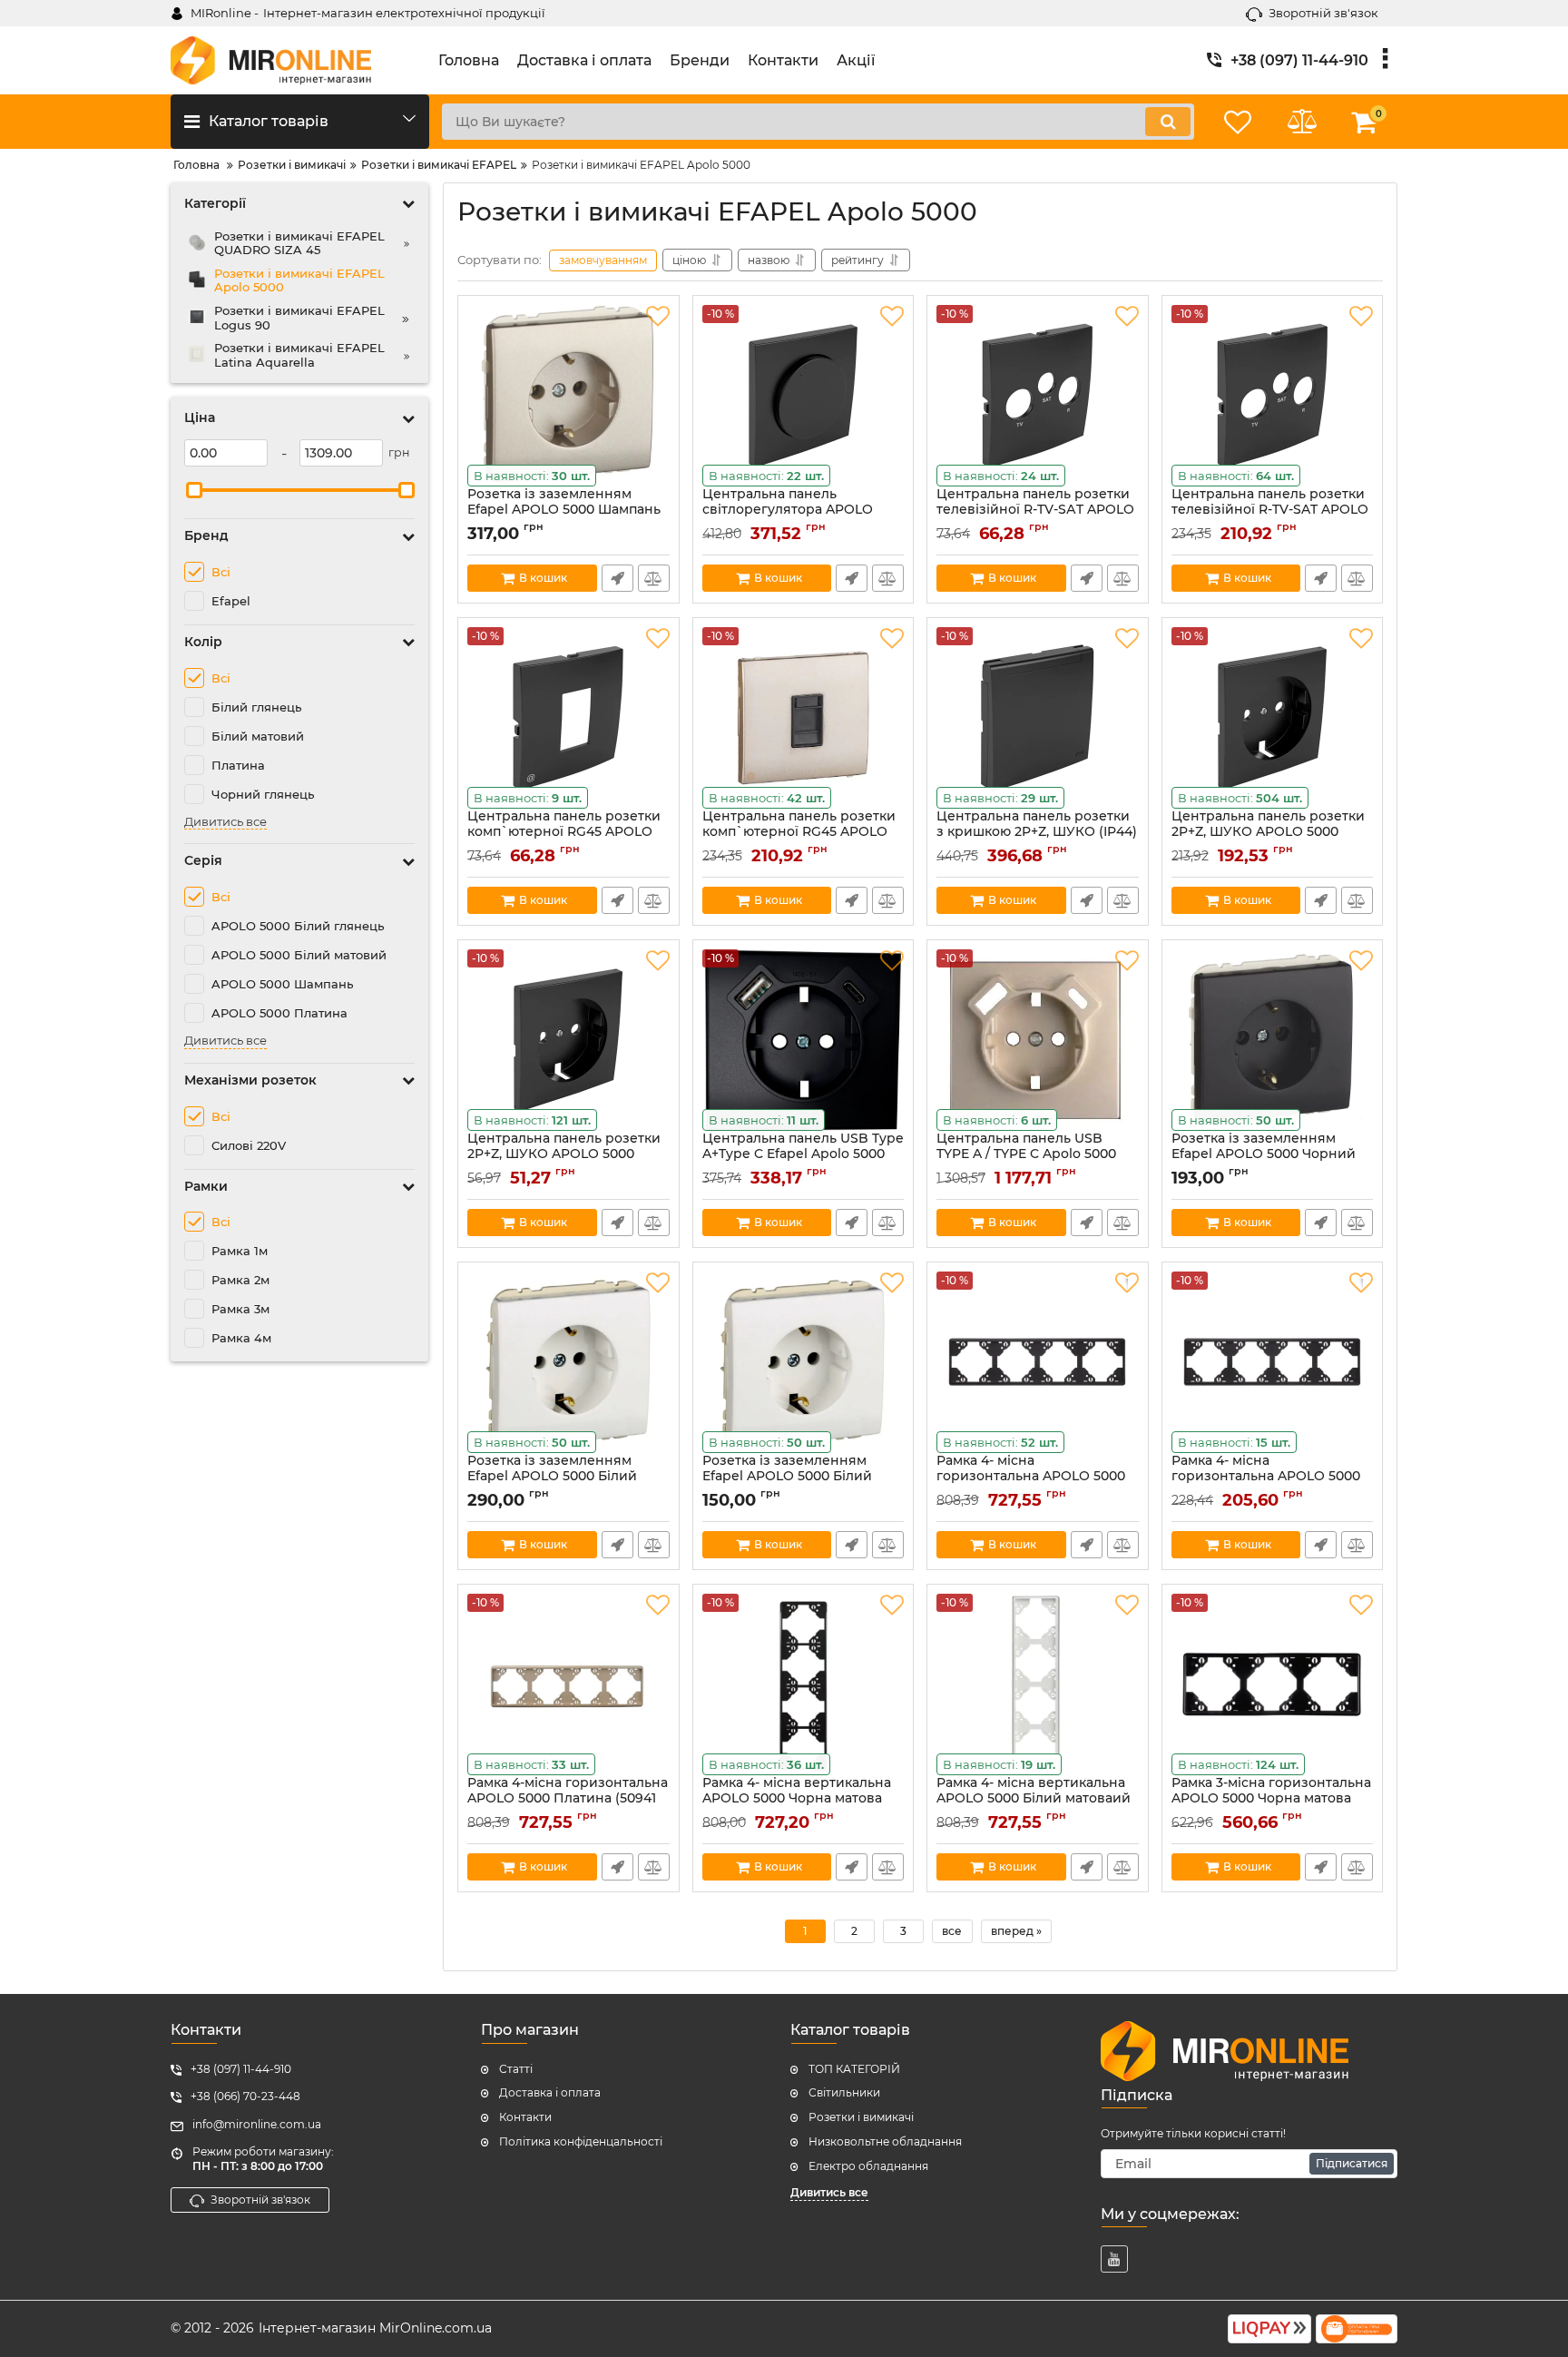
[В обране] (658, 317)
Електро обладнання (868, 2166)
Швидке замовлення (617, 578)
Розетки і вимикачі (861, 2117)
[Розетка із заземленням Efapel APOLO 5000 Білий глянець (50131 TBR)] (804, 1362)
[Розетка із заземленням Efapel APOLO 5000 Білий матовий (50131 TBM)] (568, 1362)
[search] (1168, 122)
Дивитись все (225, 822)
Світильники (844, 2092)
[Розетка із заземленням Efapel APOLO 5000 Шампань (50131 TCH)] (568, 396)
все (952, 1931)
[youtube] (1114, 2259)
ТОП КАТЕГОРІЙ (854, 2069)
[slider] (194, 490)
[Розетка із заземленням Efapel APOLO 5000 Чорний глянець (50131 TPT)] (1273, 1040)
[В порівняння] (654, 578)
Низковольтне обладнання (885, 2141)
